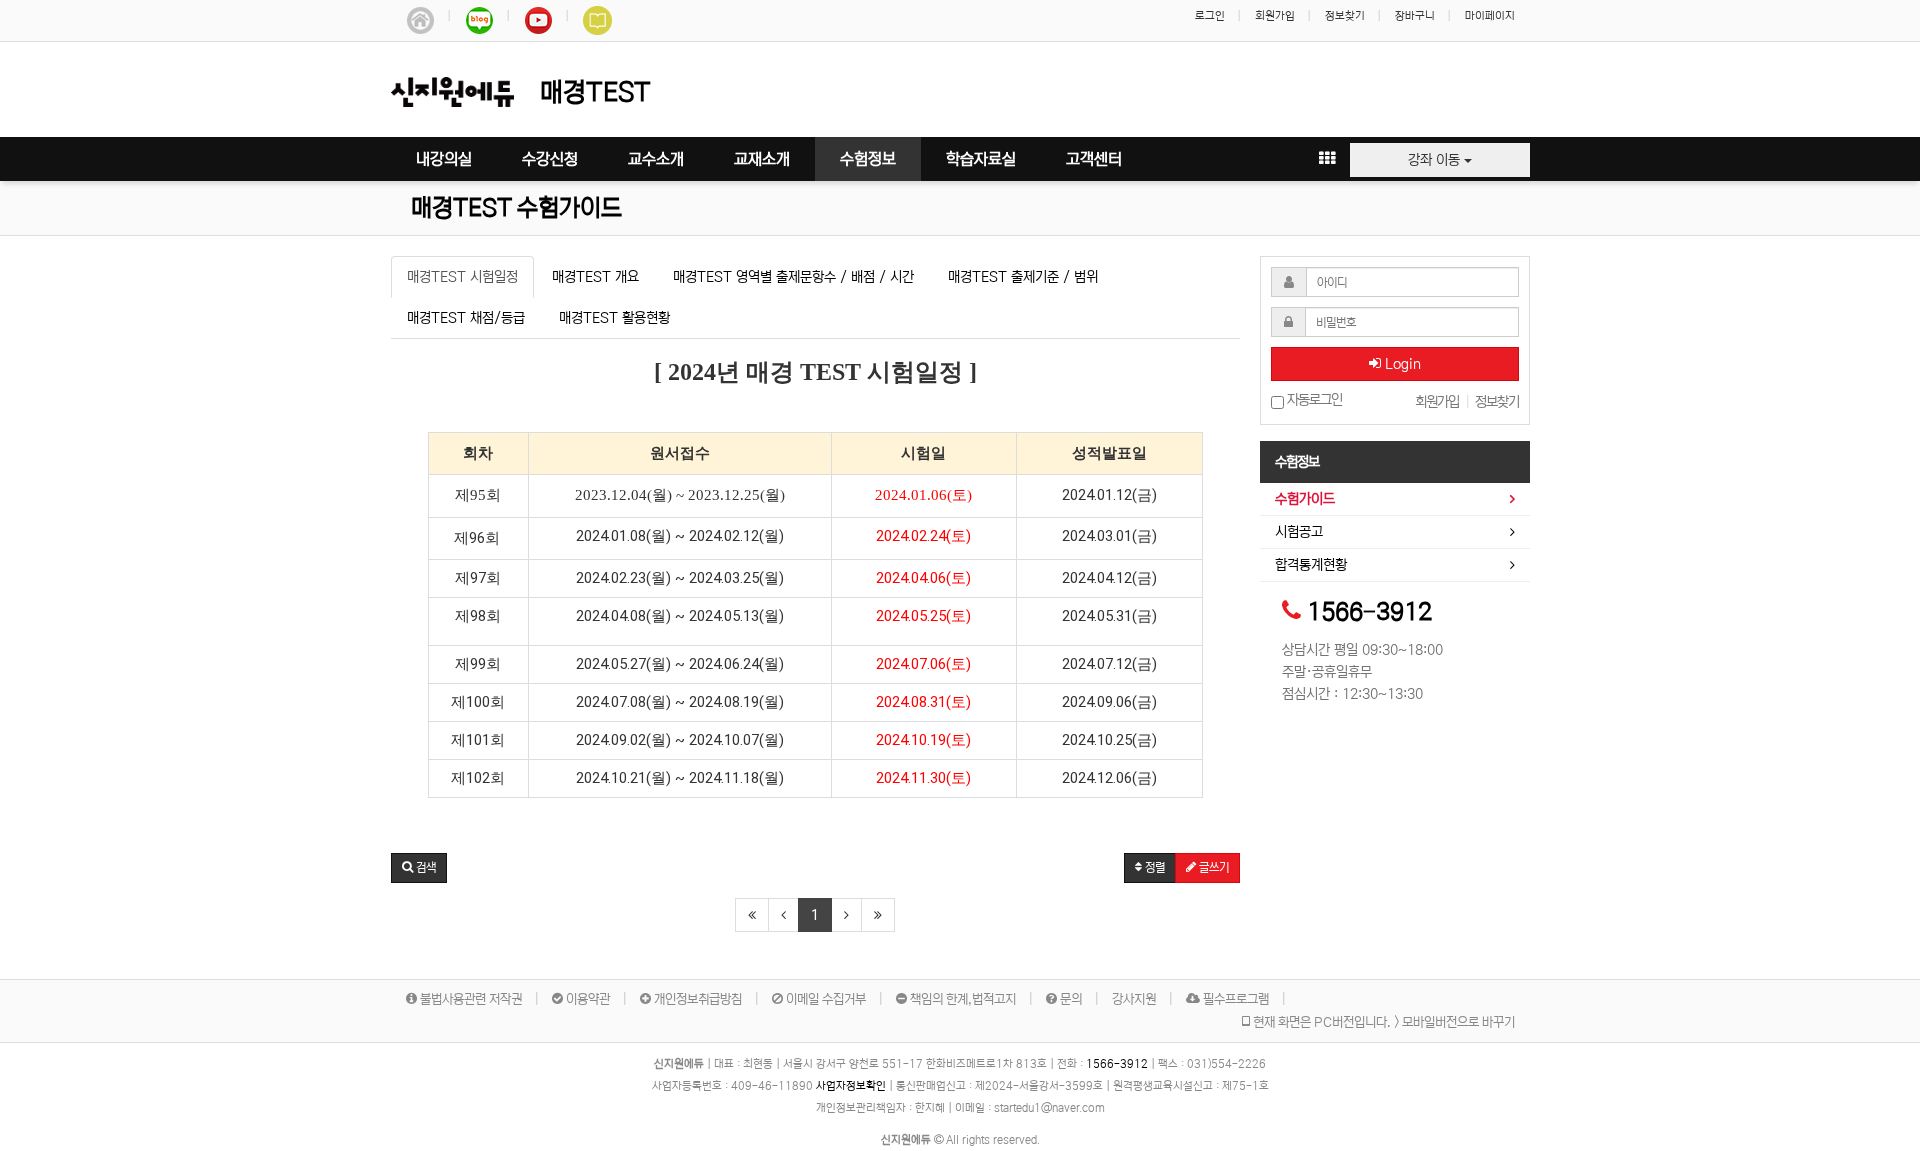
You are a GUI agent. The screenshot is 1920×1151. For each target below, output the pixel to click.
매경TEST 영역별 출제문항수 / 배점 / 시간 (793, 277)
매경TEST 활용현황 (614, 318)
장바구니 (1415, 16)
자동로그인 (1313, 400)
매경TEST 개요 (595, 277)
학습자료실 (981, 159)
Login (1401, 364)
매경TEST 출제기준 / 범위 (1023, 277)
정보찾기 (1345, 16)
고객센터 (1094, 159)
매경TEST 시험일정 (462, 277)
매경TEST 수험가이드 (516, 208)
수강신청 (550, 159)
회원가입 (1275, 16)
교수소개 (656, 159)
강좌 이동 (1436, 160)
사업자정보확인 (851, 1086)
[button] (419, 868)
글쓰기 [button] (1212, 867)
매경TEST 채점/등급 (466, 318)
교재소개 (762, 159)
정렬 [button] (1153, 867)
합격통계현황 (1311, 565)
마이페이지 (1490, 16)
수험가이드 (1305, 499)
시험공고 (1299, 532)
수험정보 (868, 159)
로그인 (1210, 16)
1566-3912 (1369, 612)
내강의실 (444, 159)
